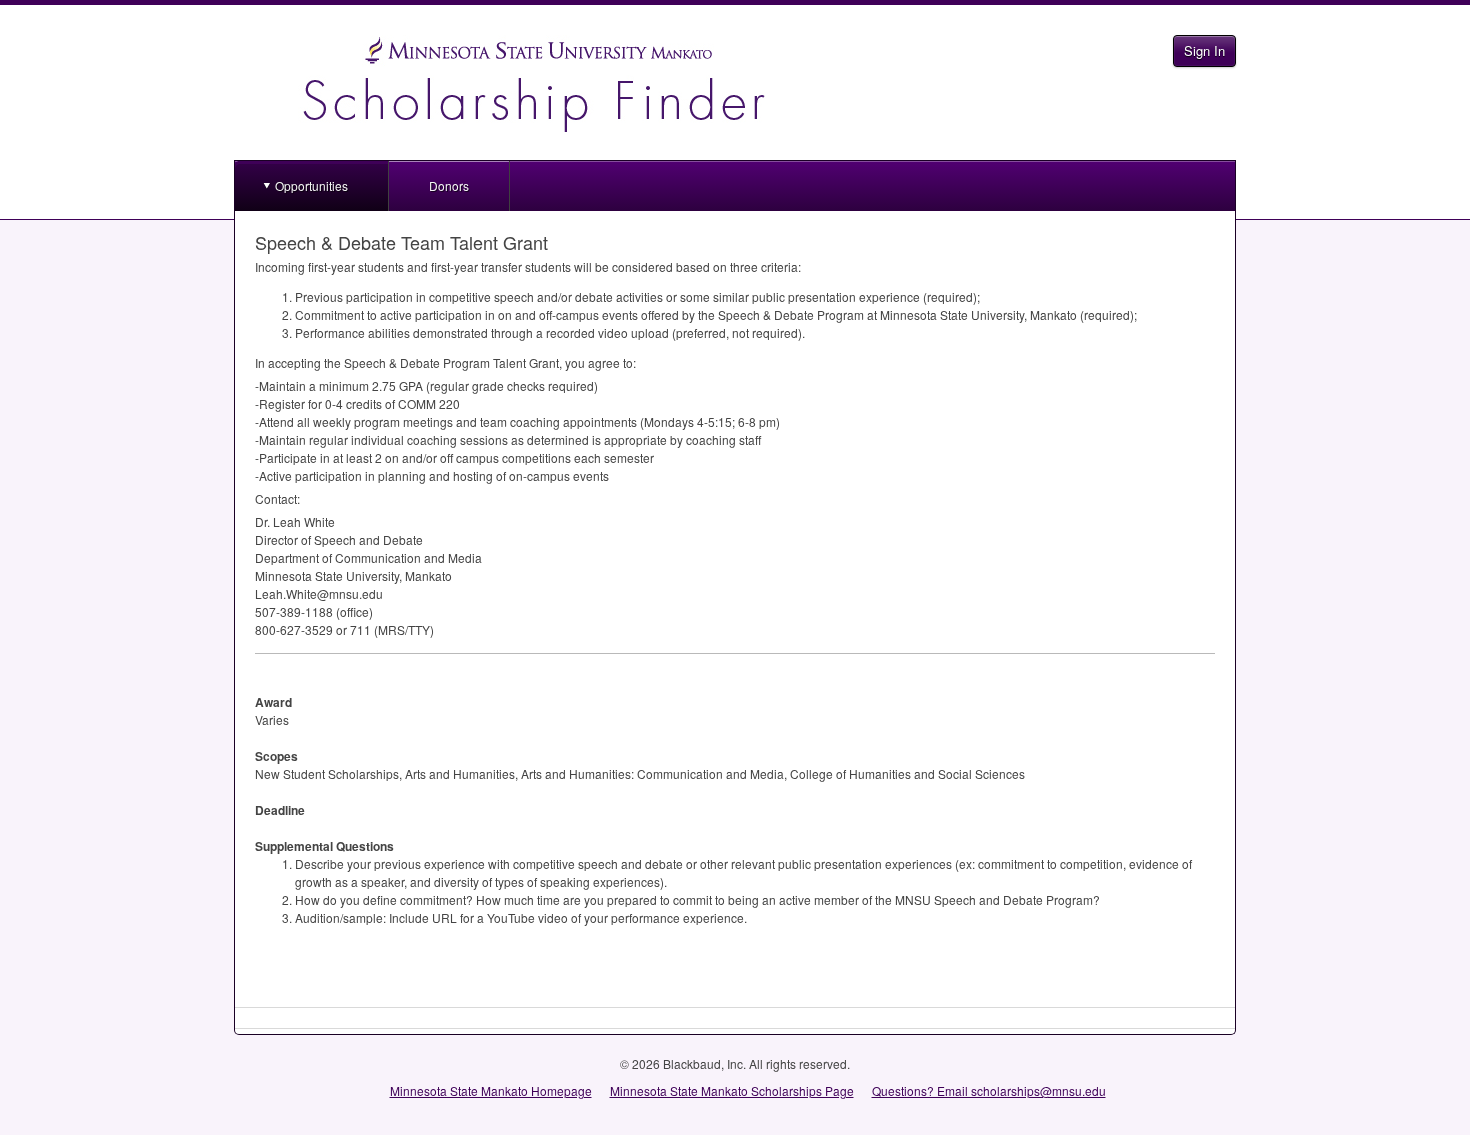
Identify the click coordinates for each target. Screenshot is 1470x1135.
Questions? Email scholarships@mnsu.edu (989, 1090)
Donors (449, 185)
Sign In (1204, 50)
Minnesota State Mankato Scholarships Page (732, 1090)
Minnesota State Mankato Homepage (491, 1090)
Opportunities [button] (311, 185)
